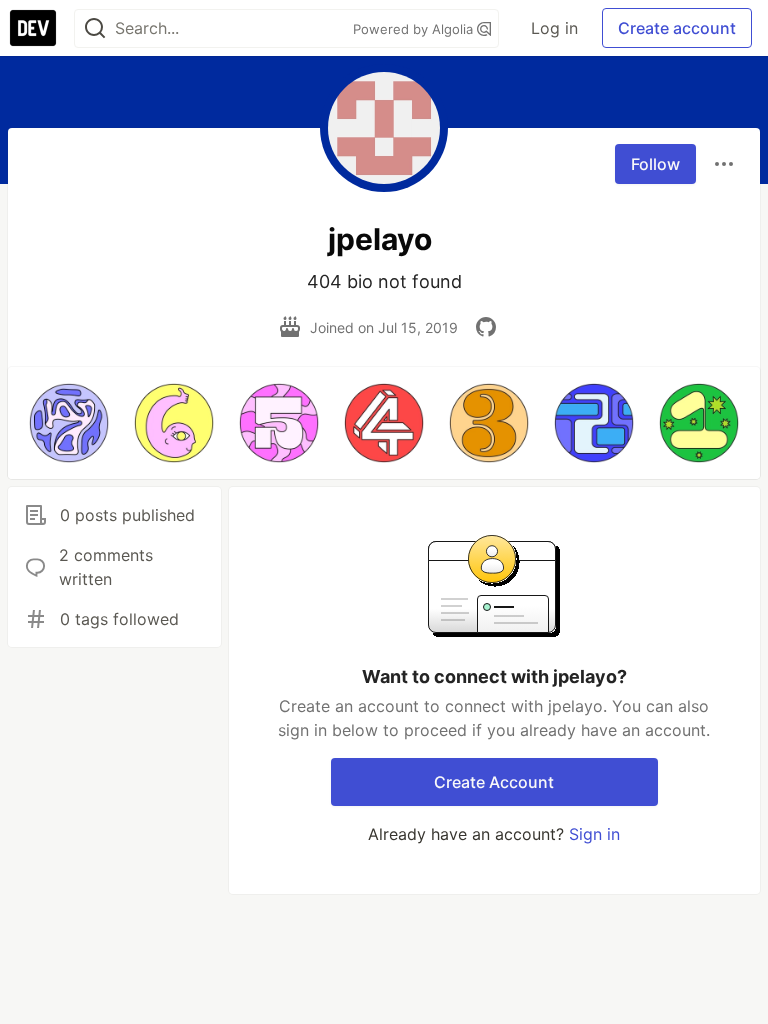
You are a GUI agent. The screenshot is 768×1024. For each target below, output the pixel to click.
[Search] (95, 28)
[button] (68, 423)
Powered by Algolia (415, 29)
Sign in (594, 834)
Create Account (494, 782)
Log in (554, 28)
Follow (655, 164)
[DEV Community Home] (33, 28)
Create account (677, 28)
